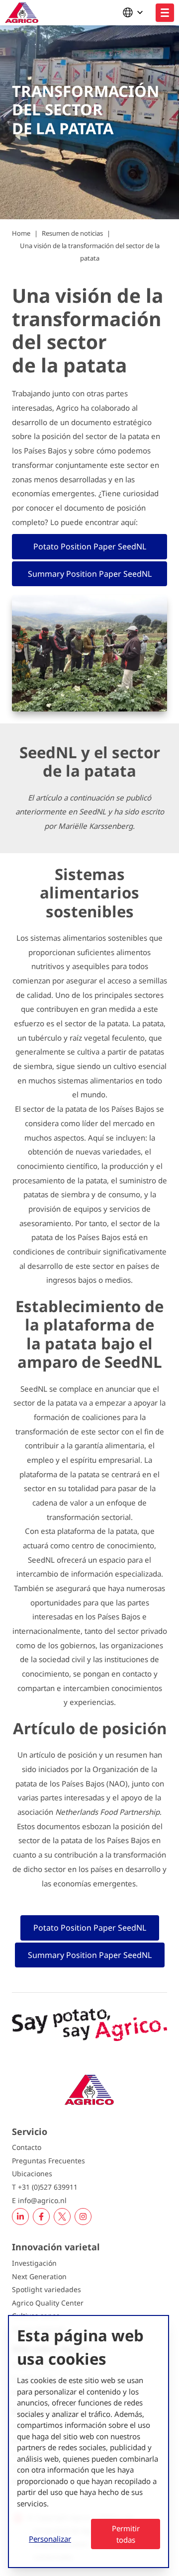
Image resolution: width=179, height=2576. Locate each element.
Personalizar (50, 2539)
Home (21, 233)
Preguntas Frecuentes (48, 2161)
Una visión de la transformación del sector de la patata (90, 252)
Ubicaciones (32, 2174)
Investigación (34, 2263)
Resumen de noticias (72, 233)
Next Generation (39, 2276)
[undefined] (165, 13)
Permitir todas (126, 2534)
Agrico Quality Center (48, 2303)
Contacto (27, 2147)
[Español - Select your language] (135, 12)
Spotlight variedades (46, 2289)
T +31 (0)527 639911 (45, 2187)
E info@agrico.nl (39, 2200)
